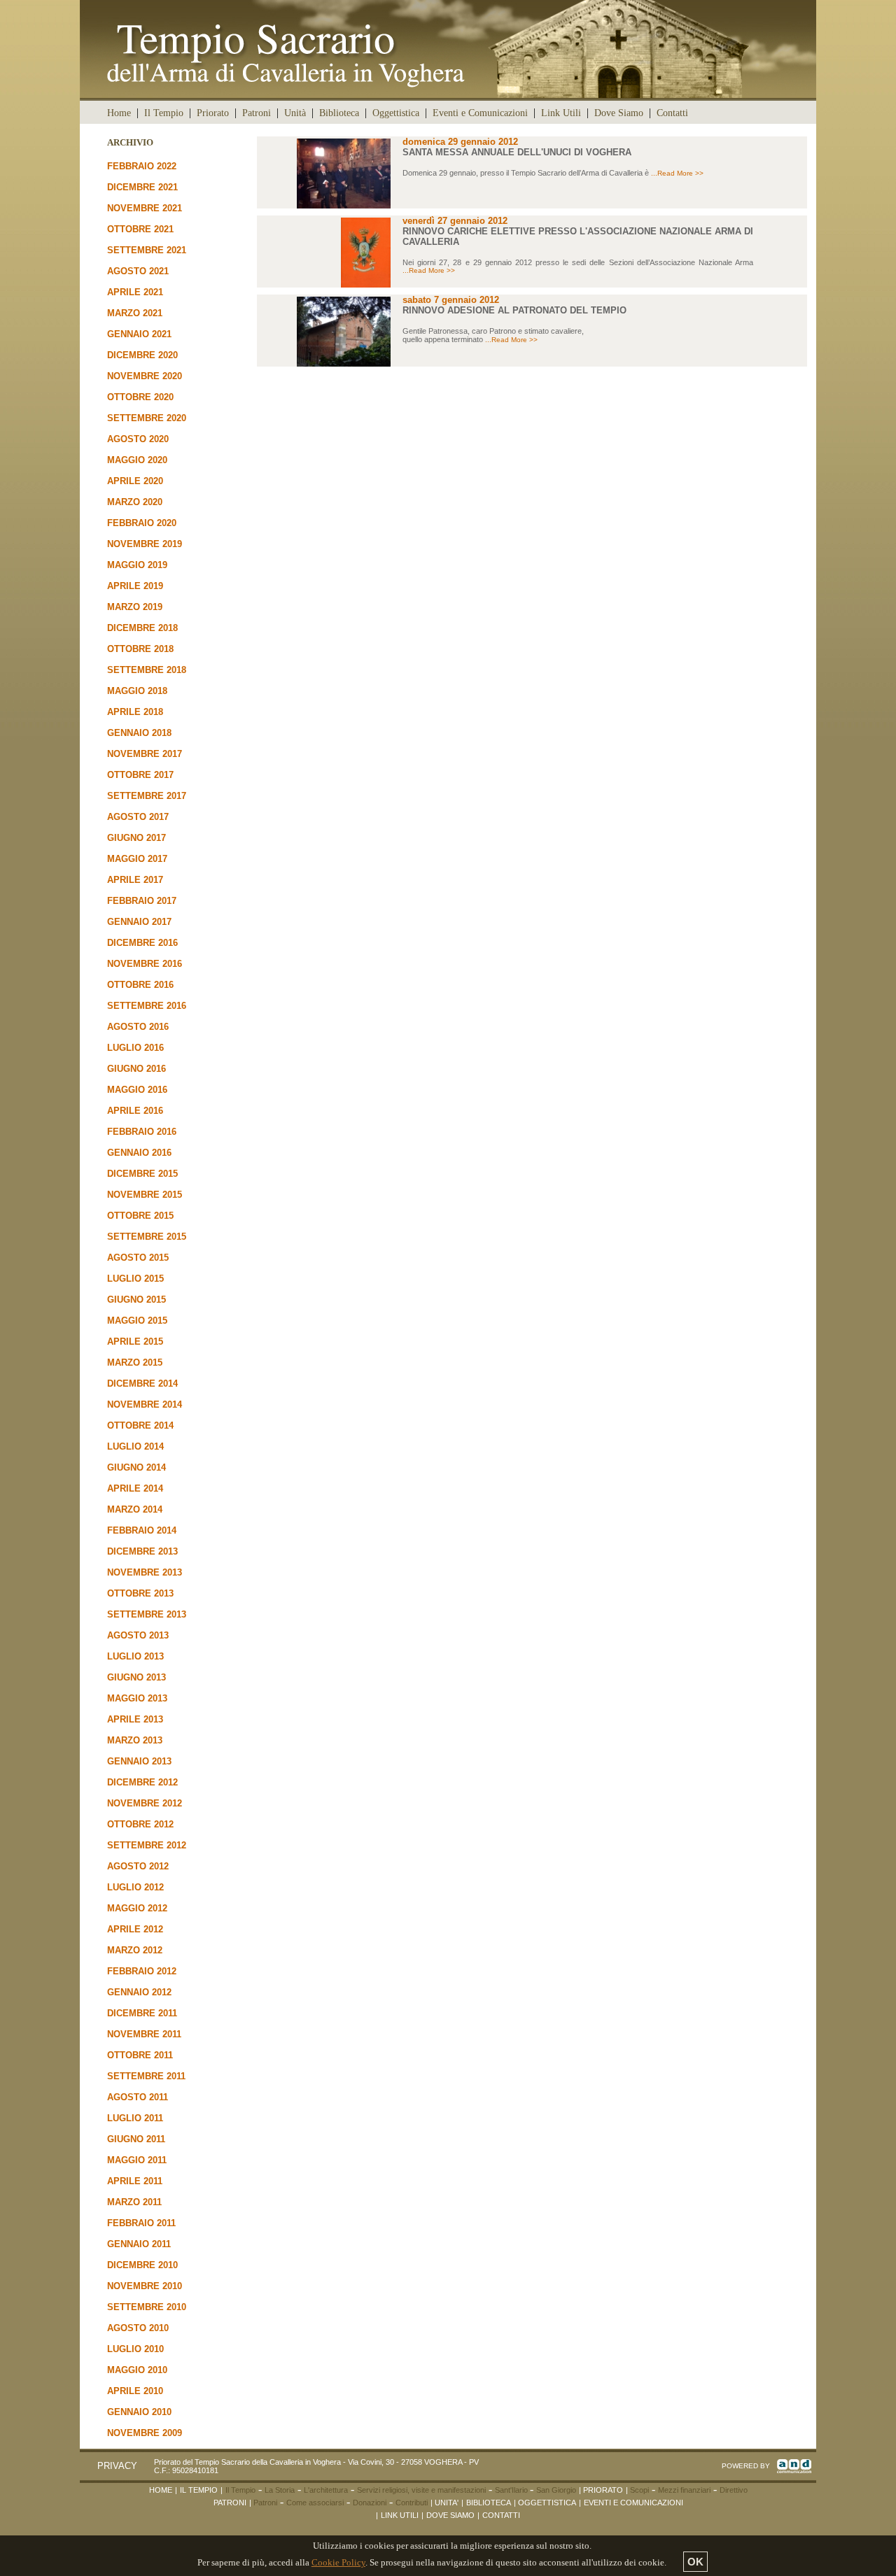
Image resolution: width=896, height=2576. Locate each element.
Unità (295, 113)
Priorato (213, 113)
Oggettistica (396, 113)
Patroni (257, 113)
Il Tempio (164, 113)
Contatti (672, 113)
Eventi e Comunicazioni (480, 113)
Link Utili (561, 113)
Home (119, 113)
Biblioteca (339, 113)
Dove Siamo (619, 113)
